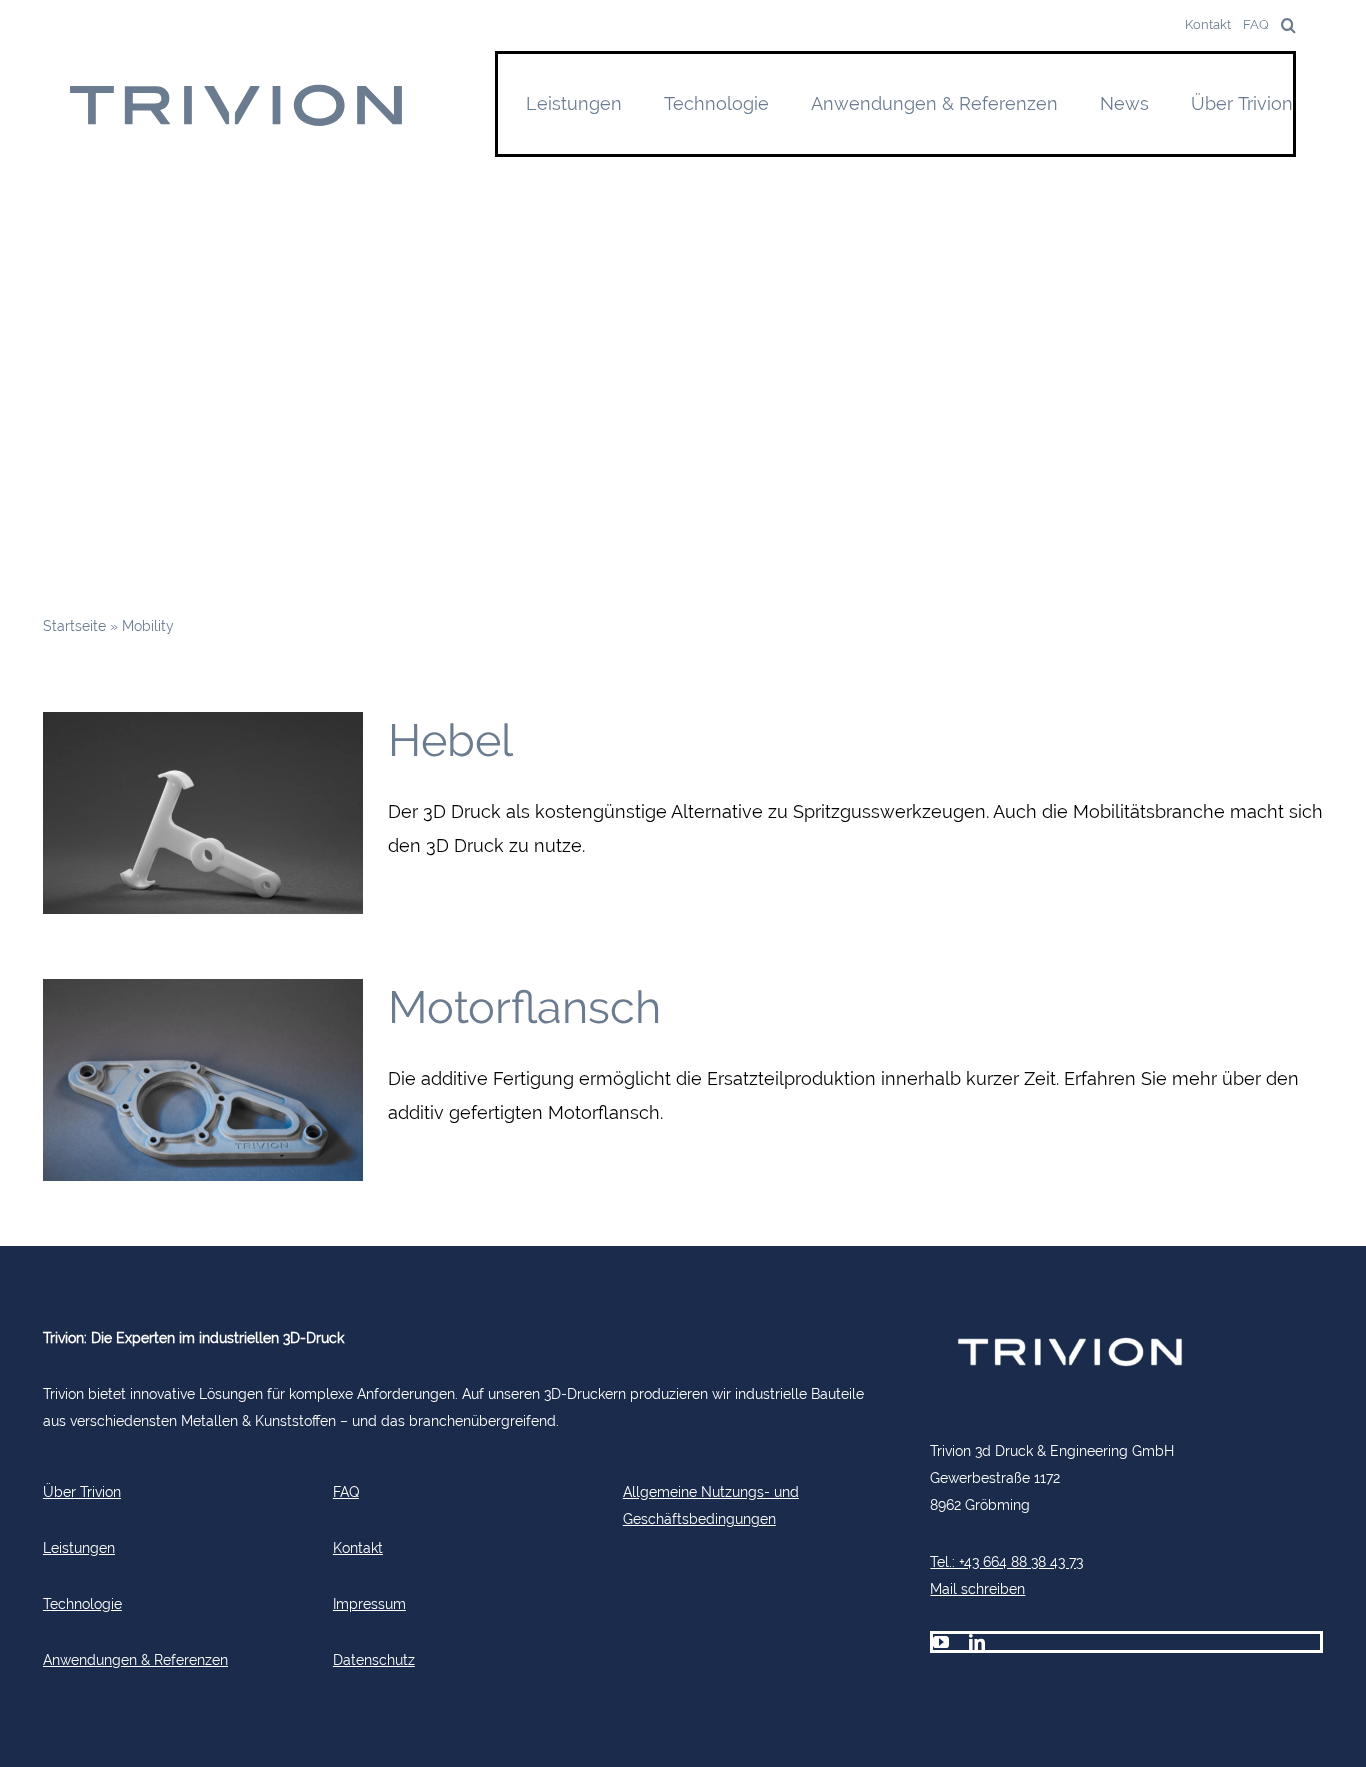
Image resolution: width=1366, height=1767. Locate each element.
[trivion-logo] (237, 91)
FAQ (346, 1491)
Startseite (74, 625)
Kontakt (358, 1547)
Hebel (450, 740)
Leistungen (79, 1547)
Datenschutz (374, 1659)
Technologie (82, 1603)
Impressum (369, 1603)
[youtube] (941, 1642)
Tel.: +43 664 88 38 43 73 (1006, 1561)
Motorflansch (524, 1007)
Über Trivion (82, 1491)
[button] (1282, 25)
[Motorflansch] (203, 1080)
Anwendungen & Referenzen (135, 1659)
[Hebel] (203, 813)
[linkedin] (977, 1642)
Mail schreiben (977, 1588)
